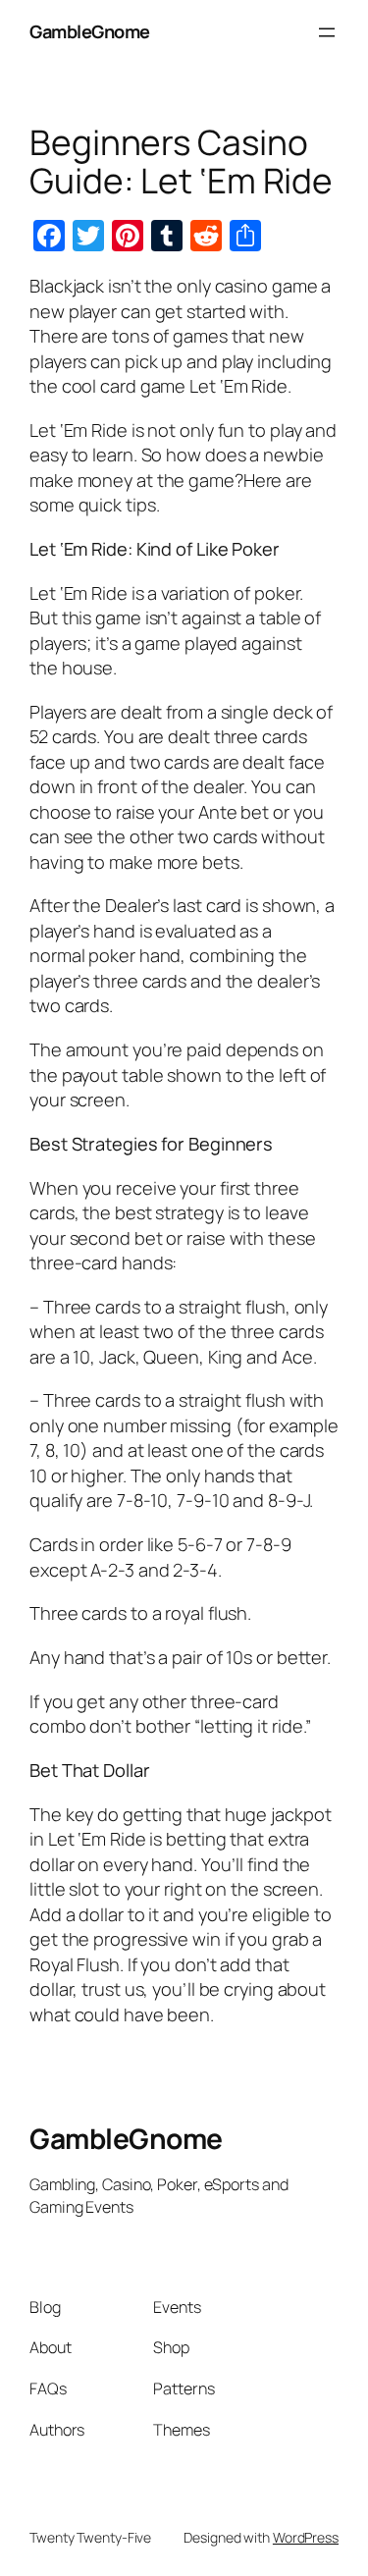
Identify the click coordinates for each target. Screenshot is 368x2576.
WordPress (306, 2537)
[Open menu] (327, 32)
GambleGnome (90, 31)
